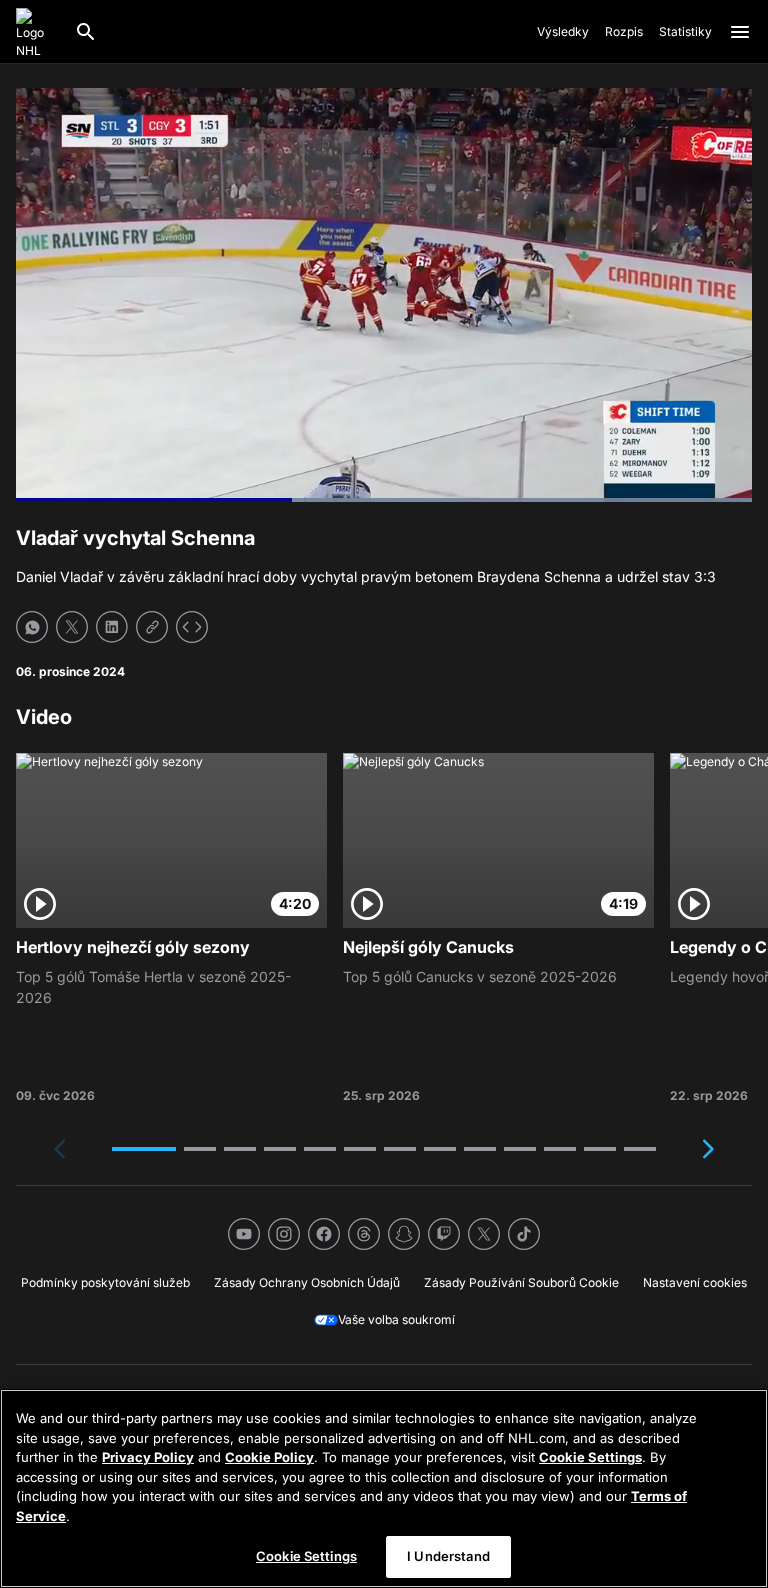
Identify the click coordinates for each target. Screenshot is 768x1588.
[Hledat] (86, 32)
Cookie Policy (269, 1457)
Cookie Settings (590, 1457)
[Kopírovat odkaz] (152, 627)
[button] (144, 1149)
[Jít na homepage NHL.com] (37, 32)
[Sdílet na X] (72, 627)
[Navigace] (740, 32)
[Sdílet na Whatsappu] (32, 627)
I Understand (448, 1556)
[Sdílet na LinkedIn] (112, 627)
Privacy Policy (148, 1457)
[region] (384, 1488)
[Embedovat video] (192, 627)
